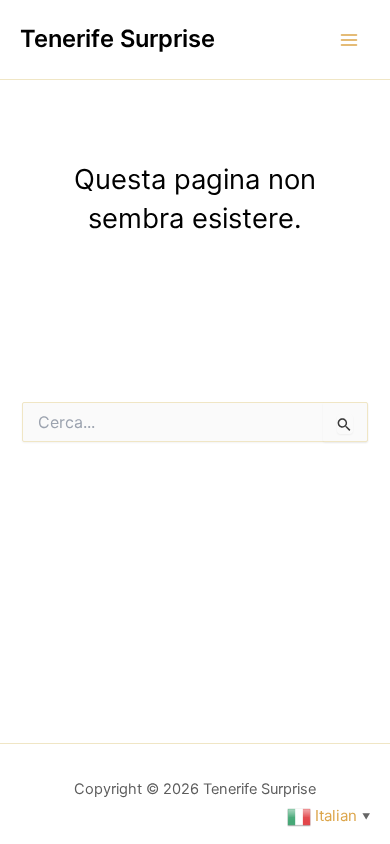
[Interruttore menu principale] (349, 40)
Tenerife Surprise (117, 38)
